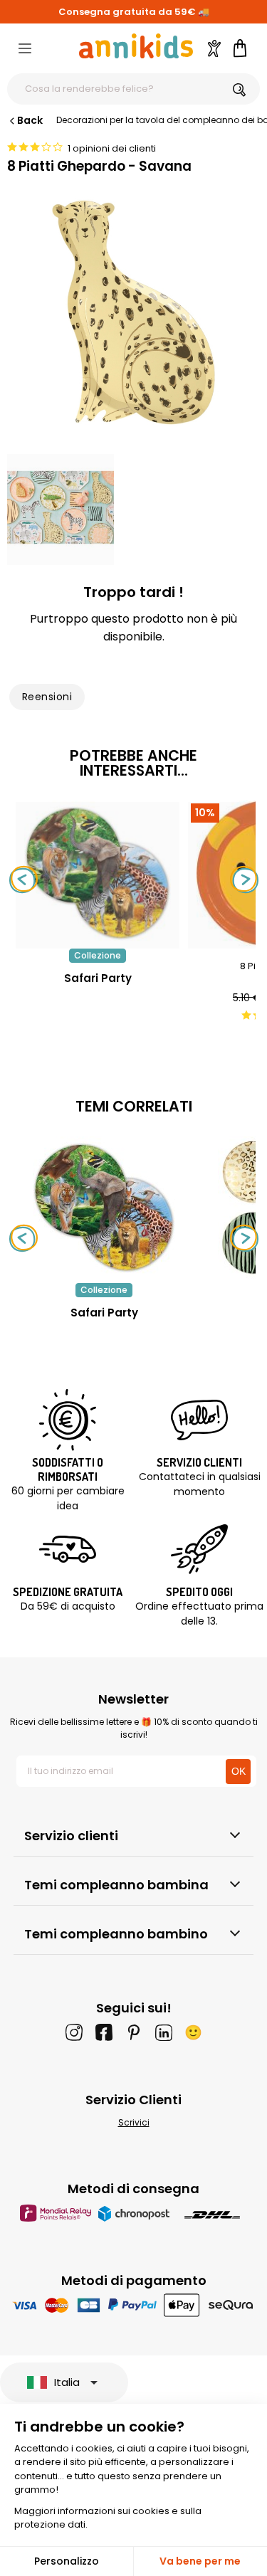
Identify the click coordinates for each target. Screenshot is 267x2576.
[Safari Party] (98, 941)
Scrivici (134, 2122)
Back (30, 120)
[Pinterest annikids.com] (134, 2032)
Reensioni (47, 697)
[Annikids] (136, 46)
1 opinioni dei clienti (112, 148)
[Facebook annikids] (104, 2032)
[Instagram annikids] (74, 2032)
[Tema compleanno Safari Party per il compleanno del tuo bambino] (104, 1208)
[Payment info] (133, 2305)
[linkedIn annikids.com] (164, 2032)
